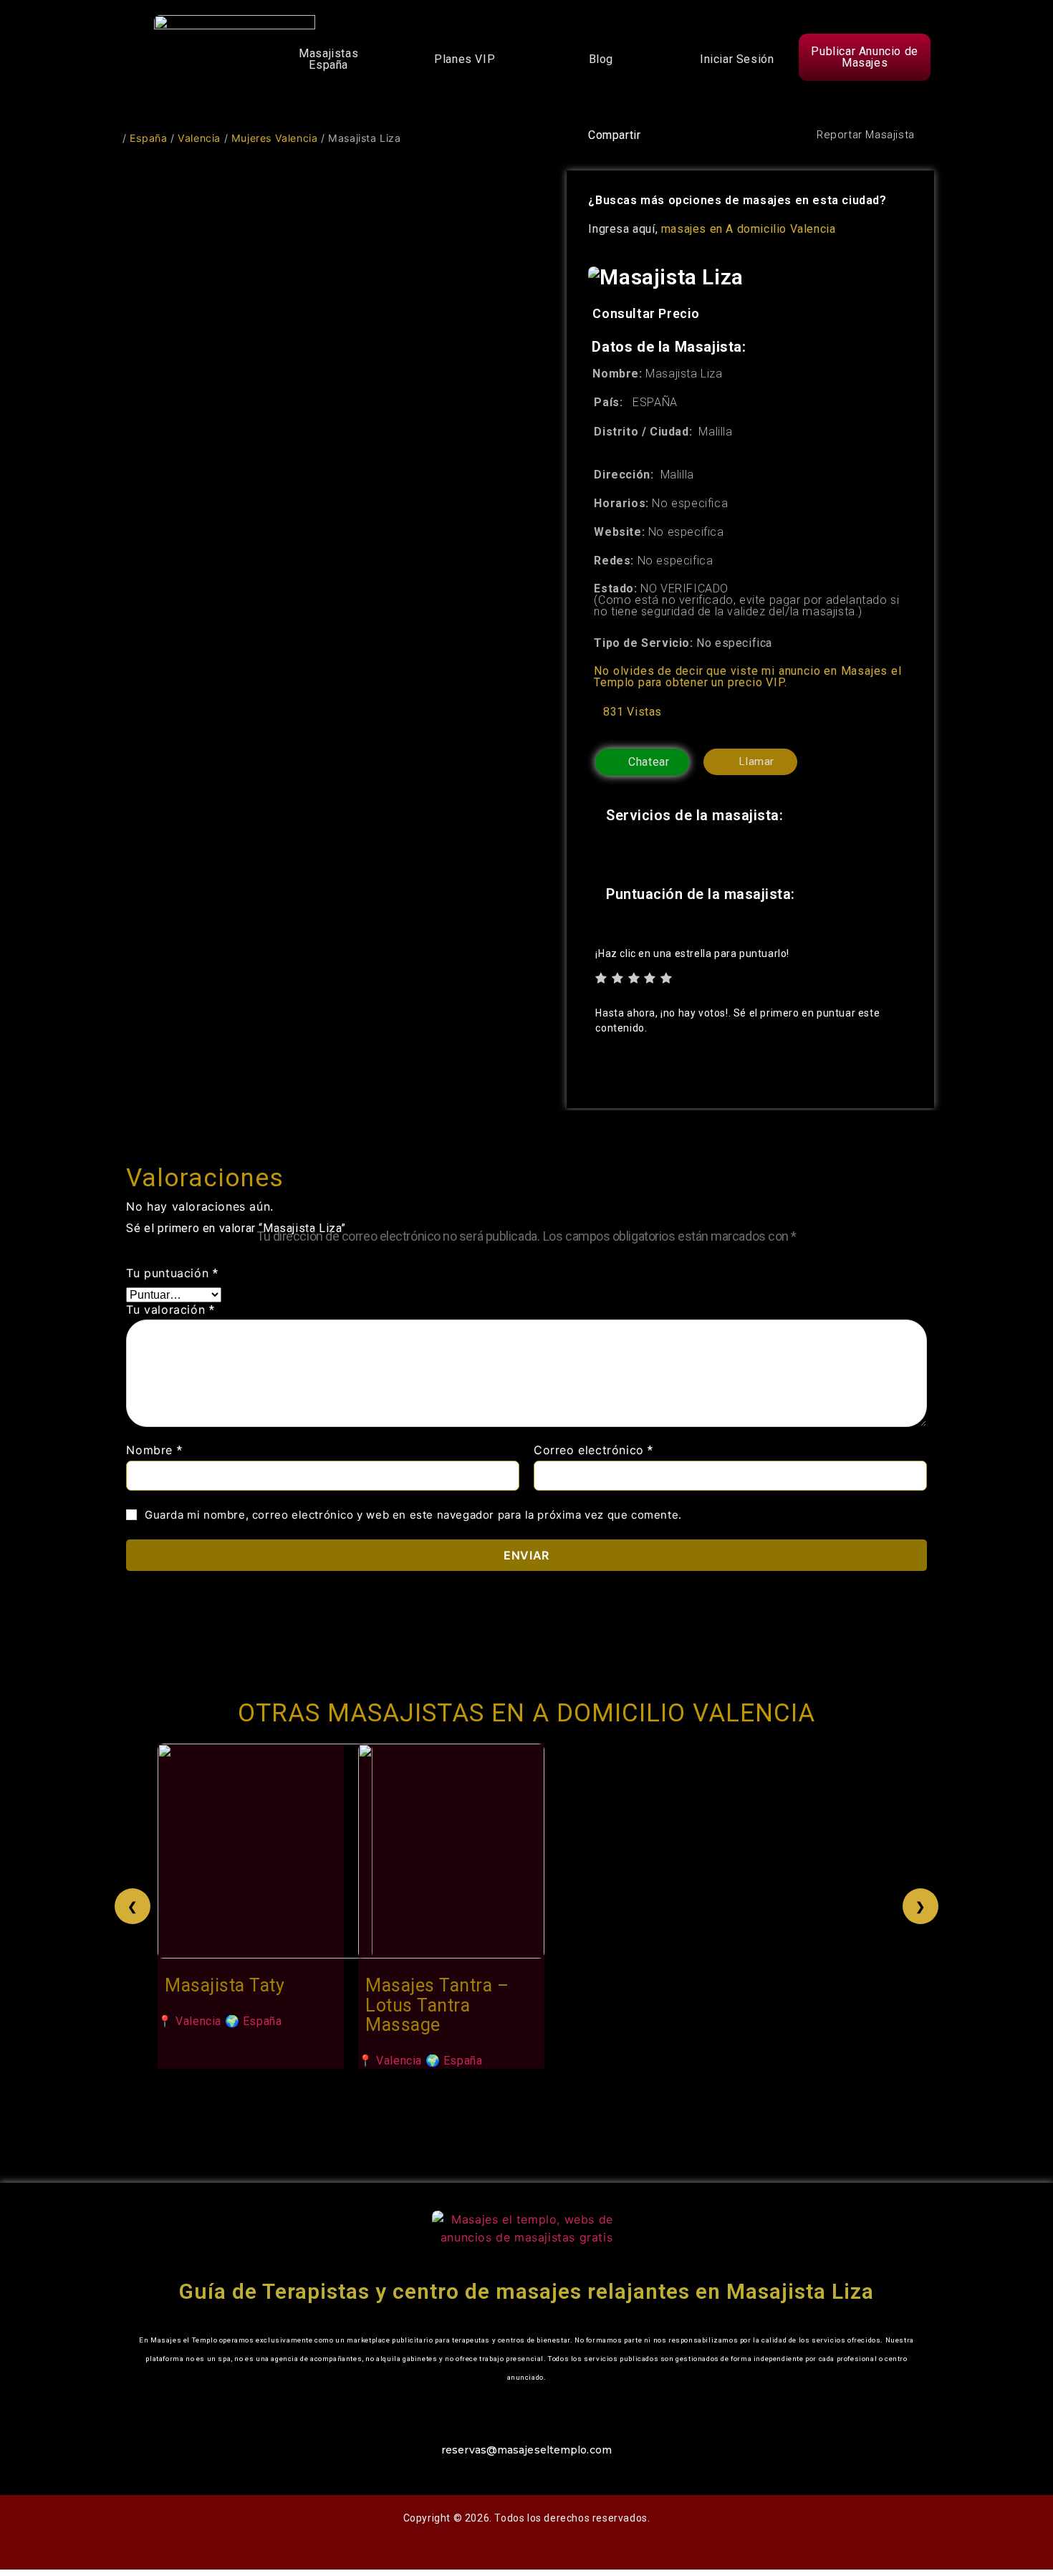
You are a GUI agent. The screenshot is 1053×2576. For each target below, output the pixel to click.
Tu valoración (170, 1310)
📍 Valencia (189, 2020)
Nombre (154, 1451)
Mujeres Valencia (275, 138)
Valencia (199, 138)
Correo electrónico (593, 1451)
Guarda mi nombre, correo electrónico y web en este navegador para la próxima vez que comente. (413, 1515)
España (149, 138)
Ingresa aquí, (712, 229)
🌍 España (254, 2020)
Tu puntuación (172, 1273)
